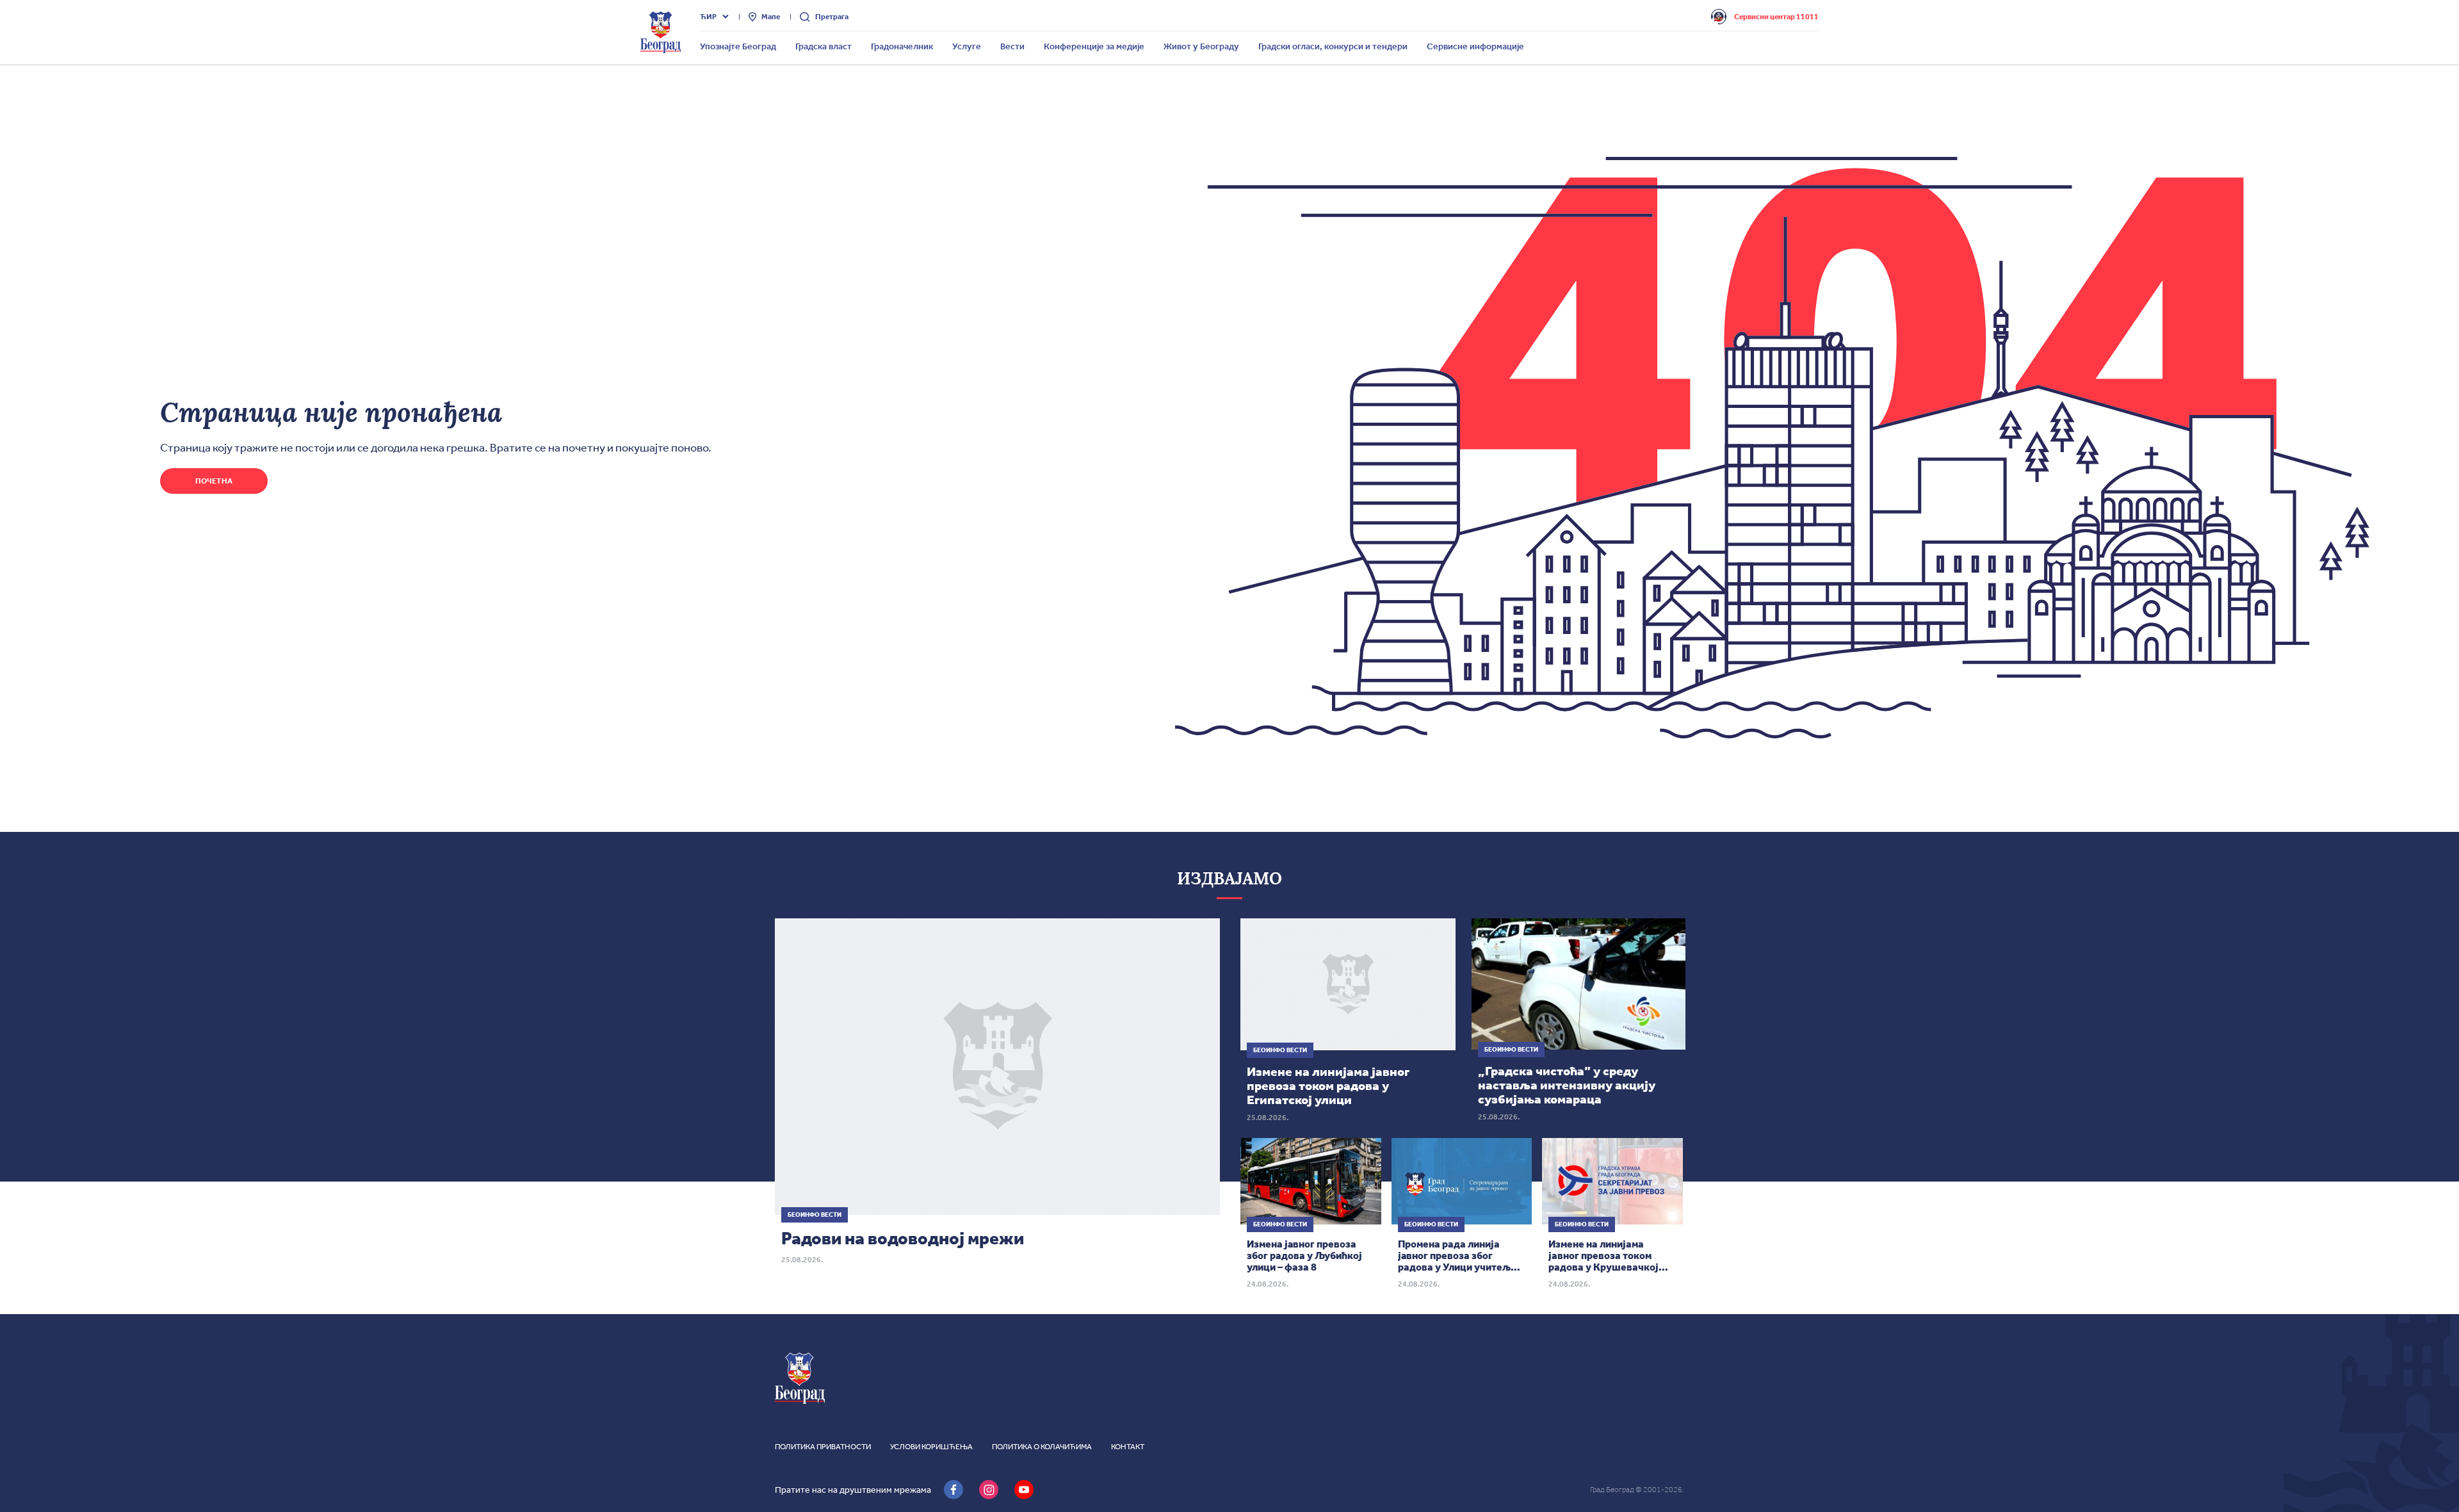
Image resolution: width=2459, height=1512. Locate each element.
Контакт (1128, 1447)
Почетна (214, 481)
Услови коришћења (931, 1447)
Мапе (771, 17)
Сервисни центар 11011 (1776, 17)
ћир (708, 17)
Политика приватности (823, 1447)
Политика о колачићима (1042, 1447)
